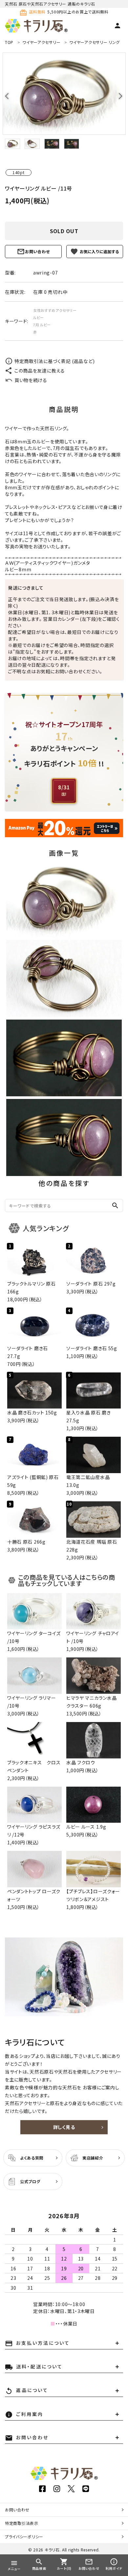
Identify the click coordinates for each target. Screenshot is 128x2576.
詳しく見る (64, 2127)
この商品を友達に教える (40, 371)
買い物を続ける (31, 380)
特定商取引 (22, 2523)
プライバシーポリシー (24, 2536)
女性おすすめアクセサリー (55, 310)
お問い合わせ (37, 251)
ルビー (39, 317)
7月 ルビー (42, 325)
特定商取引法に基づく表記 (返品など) (54, 361)
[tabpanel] (64, 94)
